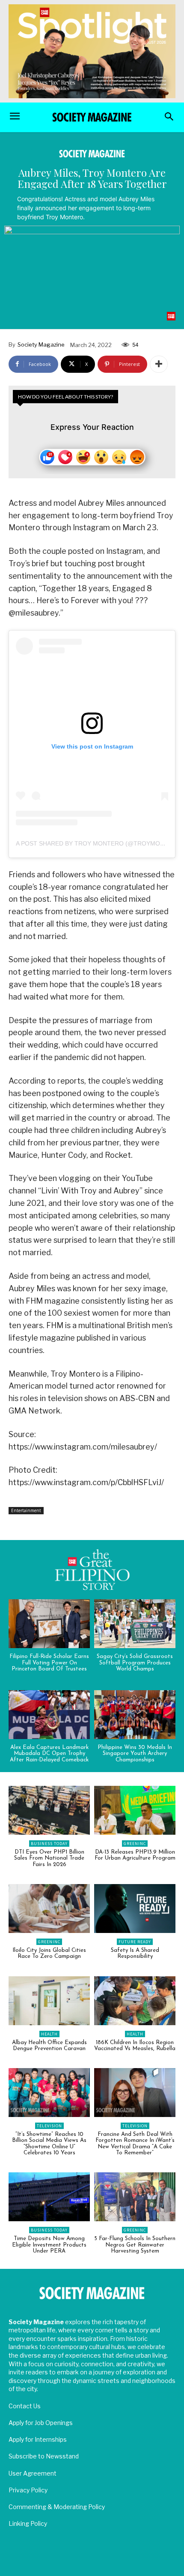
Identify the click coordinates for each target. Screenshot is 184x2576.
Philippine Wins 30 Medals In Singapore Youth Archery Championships (135, 1754)
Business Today (49, 1844)
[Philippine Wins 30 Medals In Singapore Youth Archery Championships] (135, 1715)
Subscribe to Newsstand (44, 2456)
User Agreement (33, 2473)
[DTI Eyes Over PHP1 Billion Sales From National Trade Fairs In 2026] (49, 1810)
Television (49, 2126)
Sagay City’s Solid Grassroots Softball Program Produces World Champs (135, 1663)
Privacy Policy (28, 2490)
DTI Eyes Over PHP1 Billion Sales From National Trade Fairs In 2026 (49, 1858)
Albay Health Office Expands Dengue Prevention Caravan (49, 2046)
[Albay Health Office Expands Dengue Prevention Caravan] (49, 2001)
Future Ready (135, 1942)
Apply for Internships (38, 2439)
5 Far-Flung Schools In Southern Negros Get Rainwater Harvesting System (135, 2245)
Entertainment (26, 1510)
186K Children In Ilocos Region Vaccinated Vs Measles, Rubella (135, 2046)
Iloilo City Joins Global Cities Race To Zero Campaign (49, 1953)
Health (49, 2034)
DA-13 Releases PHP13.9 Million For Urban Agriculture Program (135, 1855)
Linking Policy (28, 2523)
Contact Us (25, 2406)
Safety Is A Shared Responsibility (135, 1953)
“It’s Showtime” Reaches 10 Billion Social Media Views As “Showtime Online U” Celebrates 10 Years (49, 2144)
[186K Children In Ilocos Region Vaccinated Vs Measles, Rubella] (135, 2001)
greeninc (135, 1844)
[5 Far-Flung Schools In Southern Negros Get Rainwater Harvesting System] (135, 2197)
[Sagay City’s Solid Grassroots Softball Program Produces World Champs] (135, 1624)
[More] (159, 364)
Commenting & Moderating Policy (57, 2507)
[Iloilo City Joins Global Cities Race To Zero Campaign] (49, 1909)
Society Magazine (41, 344)
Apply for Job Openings (41, 2423)
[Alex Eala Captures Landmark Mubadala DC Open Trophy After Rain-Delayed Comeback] (49, 1715)
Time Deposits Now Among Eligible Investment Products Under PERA (49, 2245)
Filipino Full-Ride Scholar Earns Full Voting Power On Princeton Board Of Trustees (49, 1663)
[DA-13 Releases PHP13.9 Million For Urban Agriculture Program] (135, 1810)
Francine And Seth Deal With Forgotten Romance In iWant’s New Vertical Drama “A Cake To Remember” (135, 2144)
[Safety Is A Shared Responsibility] (135, 1909)
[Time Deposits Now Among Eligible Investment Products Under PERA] (49, 2197)
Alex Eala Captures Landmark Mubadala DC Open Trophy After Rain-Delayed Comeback (49, 1754)
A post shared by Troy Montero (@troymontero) (99, 843)
